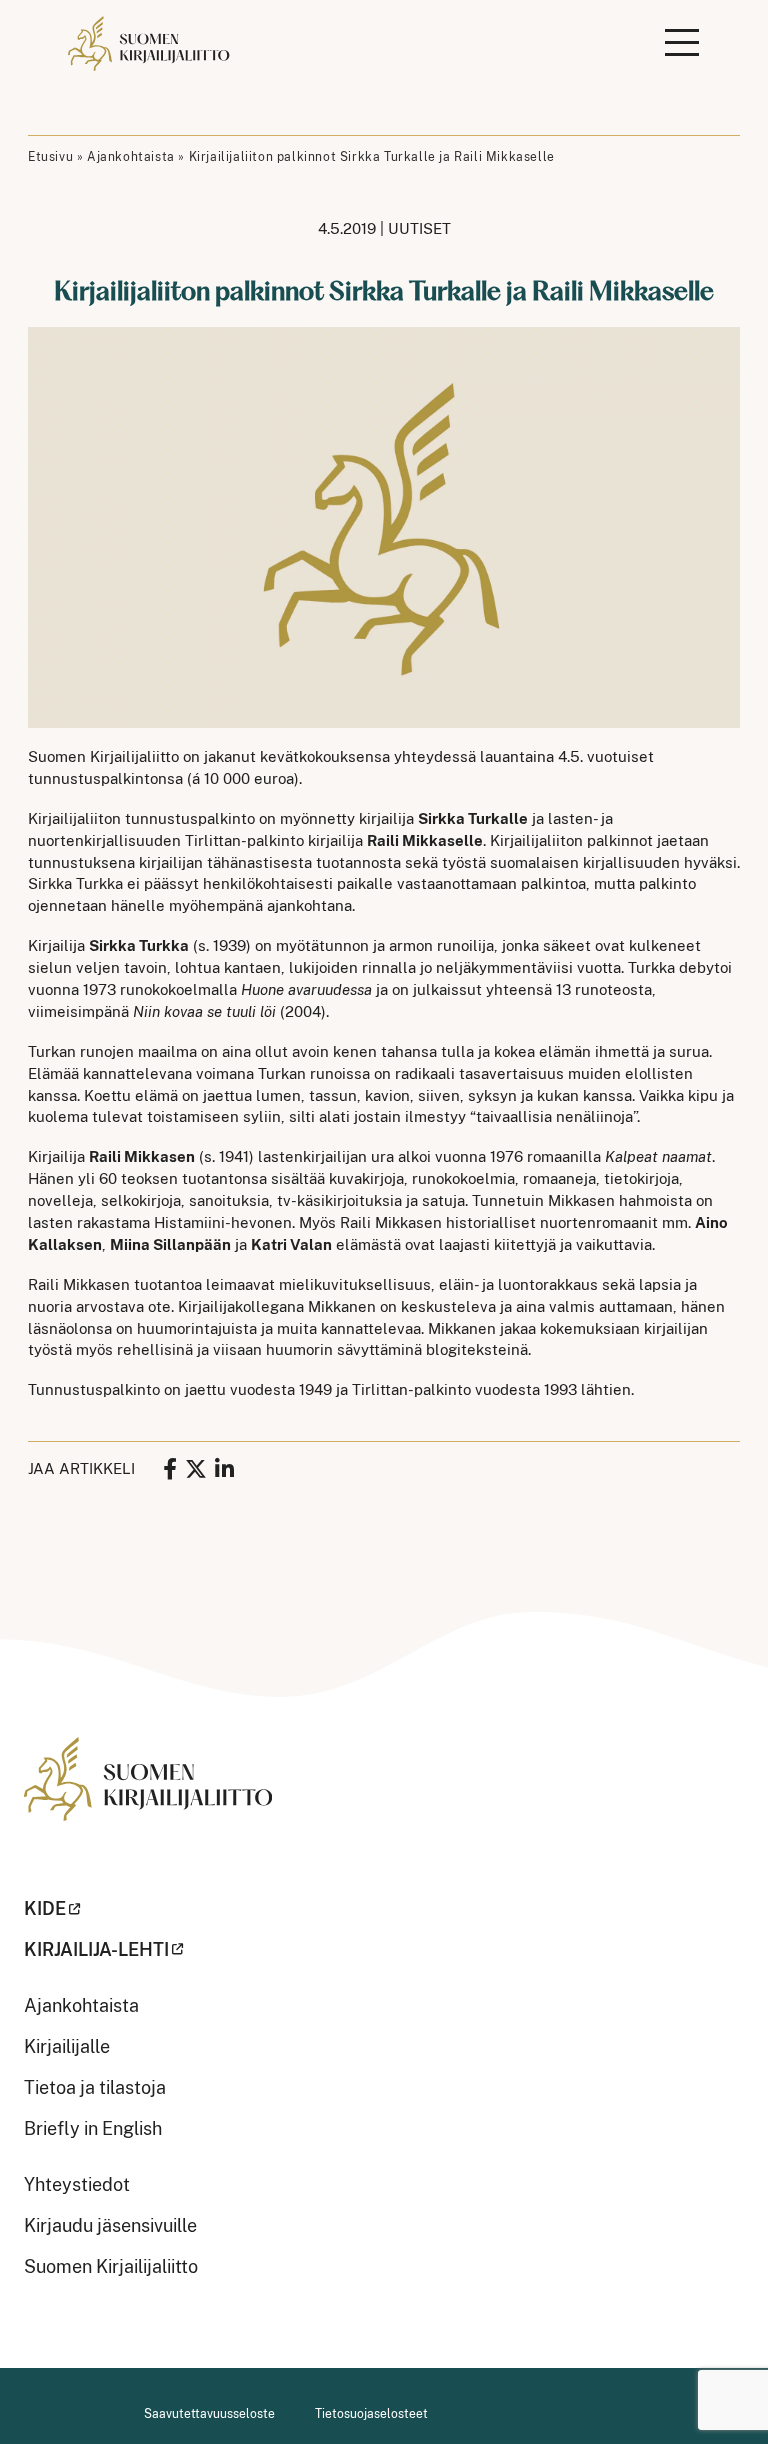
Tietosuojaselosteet (371, 2414)
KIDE (45, 1908)
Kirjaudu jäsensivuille (110, 2225)
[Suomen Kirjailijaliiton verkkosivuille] (148, 1793)
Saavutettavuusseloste (209, 2414)
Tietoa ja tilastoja (95, 2087)
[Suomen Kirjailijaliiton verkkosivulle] (150, 43)
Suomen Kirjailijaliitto (111, 2266)
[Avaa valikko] (682, 43)
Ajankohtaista (131, 157)
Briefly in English (93, 2128)
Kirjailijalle (67, 2046)
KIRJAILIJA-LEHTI (96, 1949)
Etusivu (50, 157)
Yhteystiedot (77, 2184)
